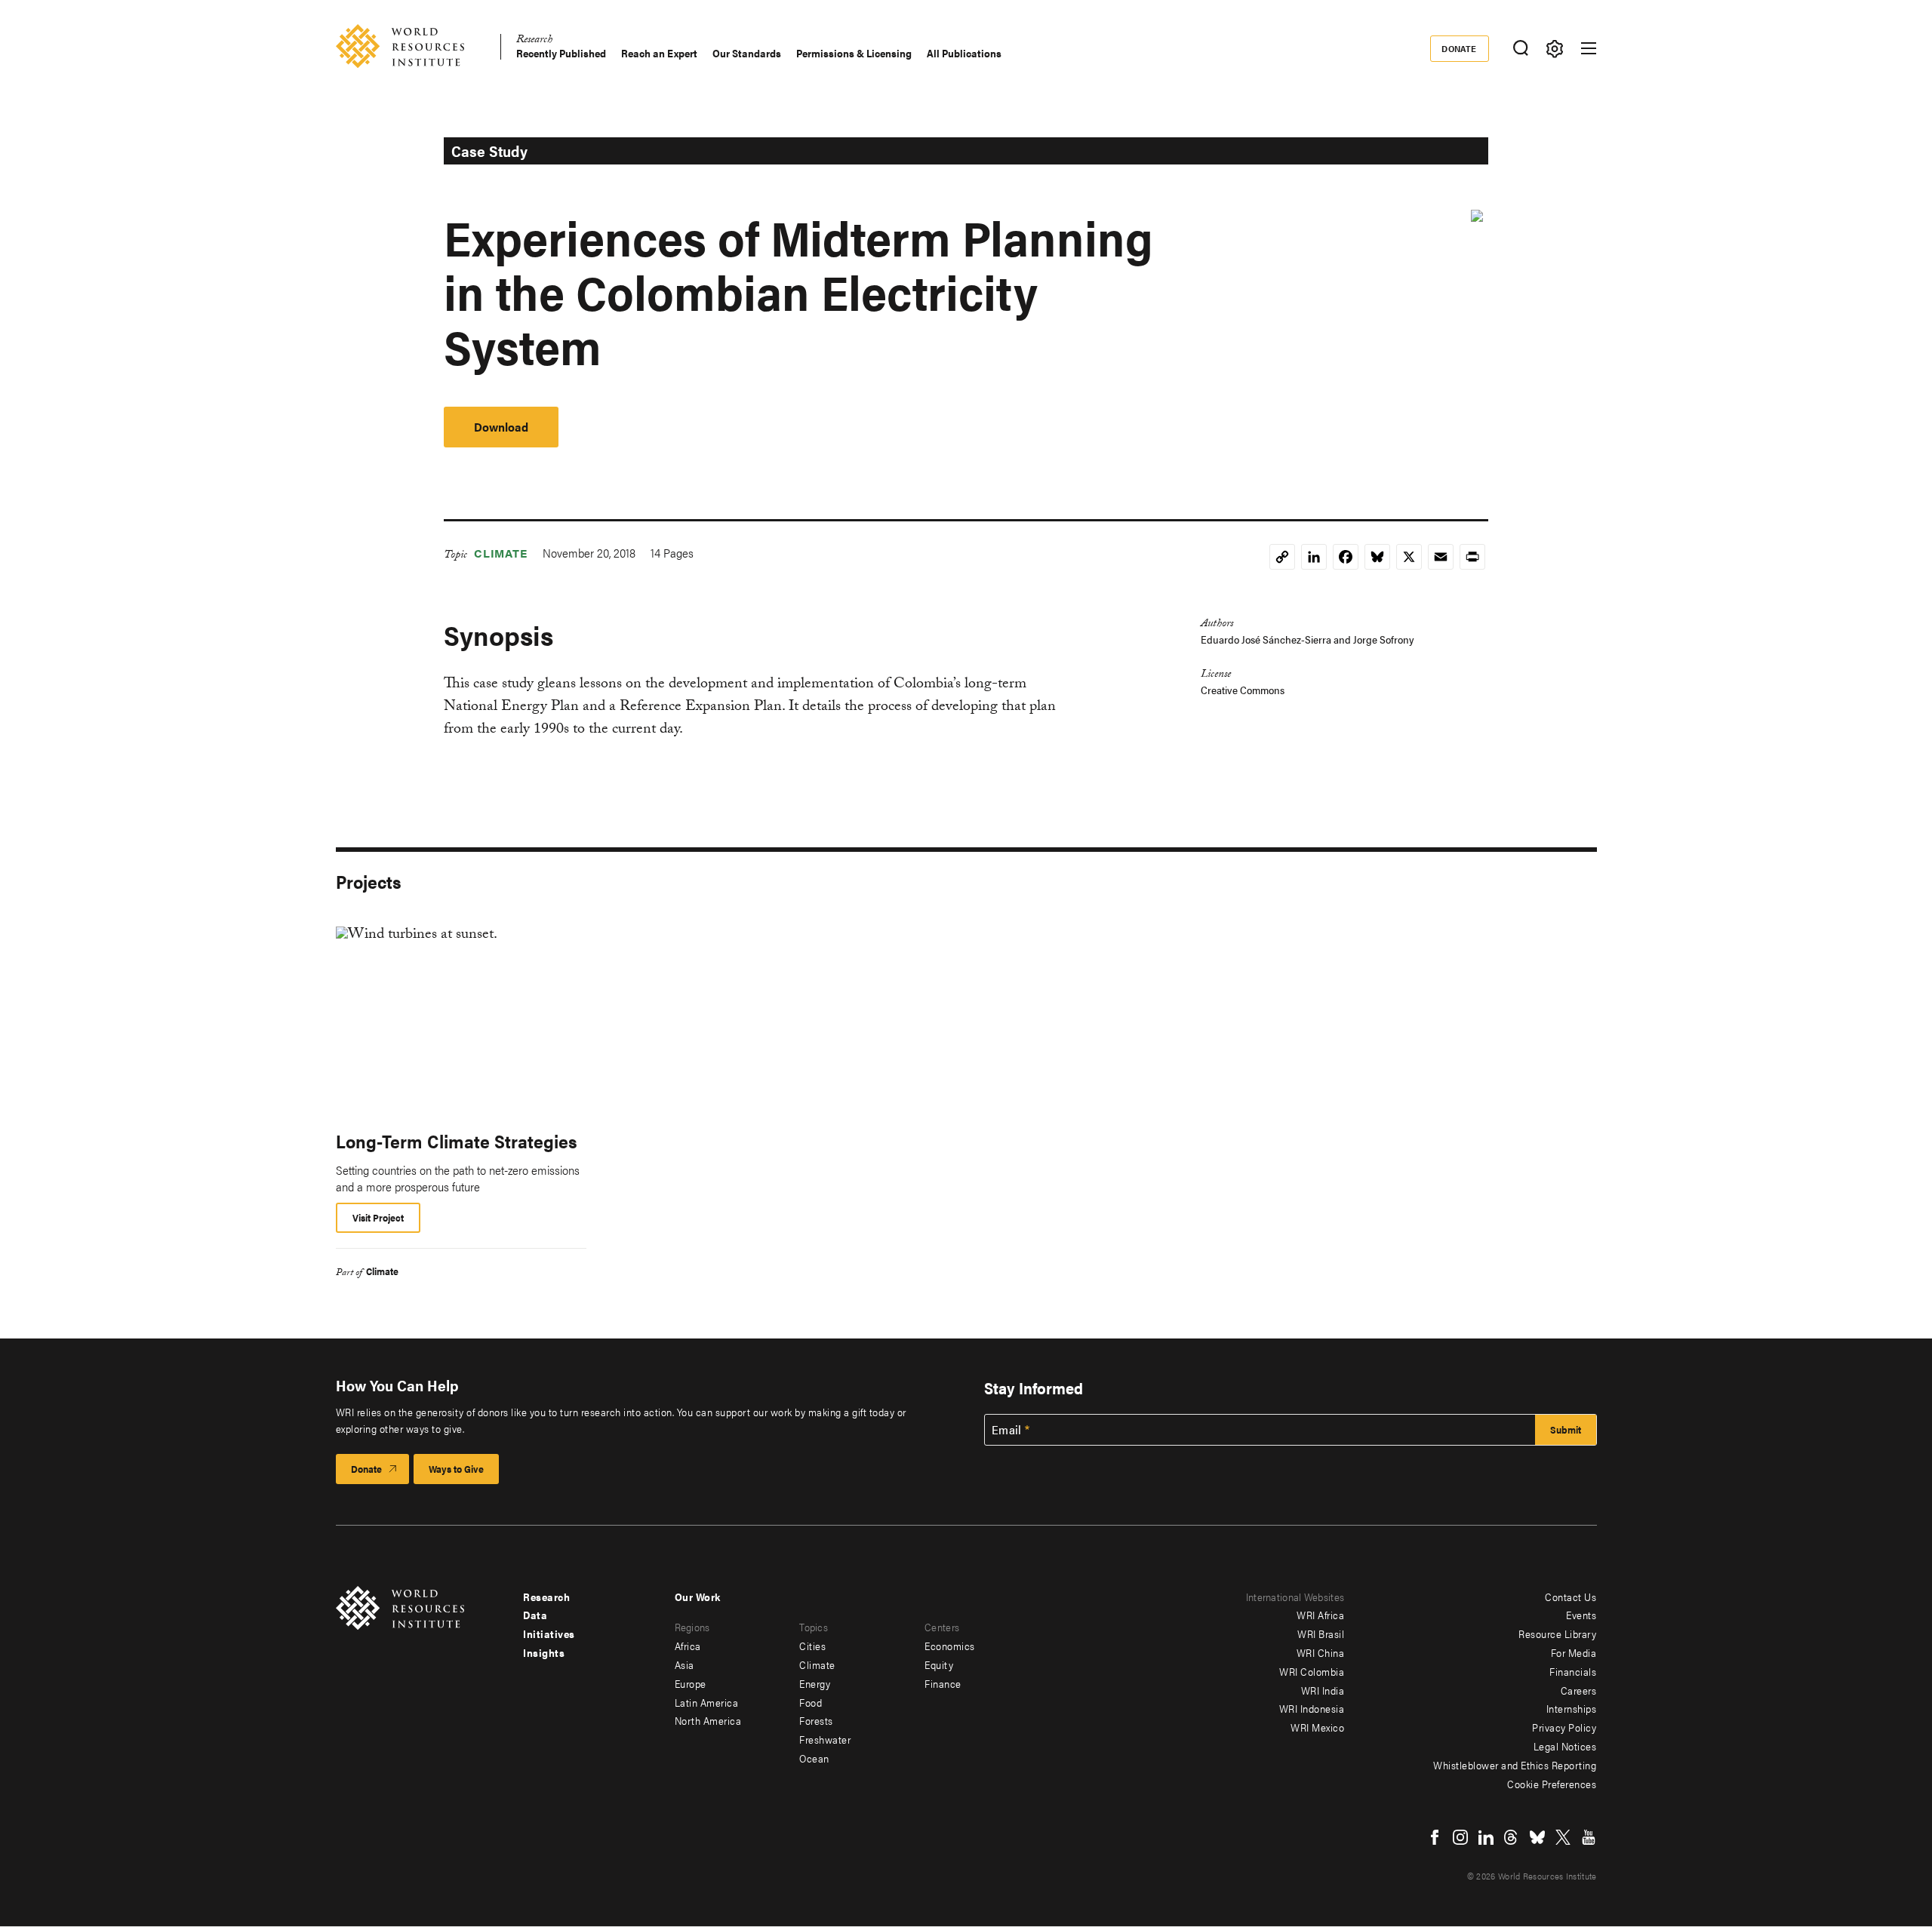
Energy (815, 1683)
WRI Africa (1320, 1615)
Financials (1573, 1671)
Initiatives (549, 1633)
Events (1581, 1615)
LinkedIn (1486, 1837)
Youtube (1589, 1837)
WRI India (1323, 1690)
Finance (943, 1683)
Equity (939, 1664)
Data (535, 1615)
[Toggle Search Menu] (1521, 49)
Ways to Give (456, 1469)
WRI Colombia (1312, 1671)
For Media (1574, 1652)
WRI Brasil (1321, 1633)
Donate (1459, 48)
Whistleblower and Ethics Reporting (1515, 1765)
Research (534, 41)
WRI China (1321, 1652)
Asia (685, 1664)
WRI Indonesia (1312, 1708)
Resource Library (1557, 1633)
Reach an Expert (659, 53)
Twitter (1563, 1837)
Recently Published (561, 53)
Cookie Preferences (1552, 1784)
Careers (1579, 1690)
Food (811, 1702)
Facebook (1435, 1837)
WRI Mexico (1317, 1727)
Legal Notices (1565, 1746)
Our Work (698, 1597)
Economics (950, 1646)
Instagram (1460, 1837)
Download (501, 427)
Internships (1572, 1708)
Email (1007, 1430)
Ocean (814, 1758)
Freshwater (825, 1739)
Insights (544, 1652)
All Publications (964, 53)
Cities (812, 1646)
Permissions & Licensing (854, 53)
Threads (1512, 1837)
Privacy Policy (1564, 1727)
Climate (501, 553)
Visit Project (378, 1217)
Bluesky (1537, 1837)
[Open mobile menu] (1589, 48)
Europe (691, 1683)
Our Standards (747, 53)
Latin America (707, 1702)
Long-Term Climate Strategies (457, 1141)
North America (708, 1720)
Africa (688, 1646)
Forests (816, 1720)
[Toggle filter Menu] (1555, 49)
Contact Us (1571, 1597)
